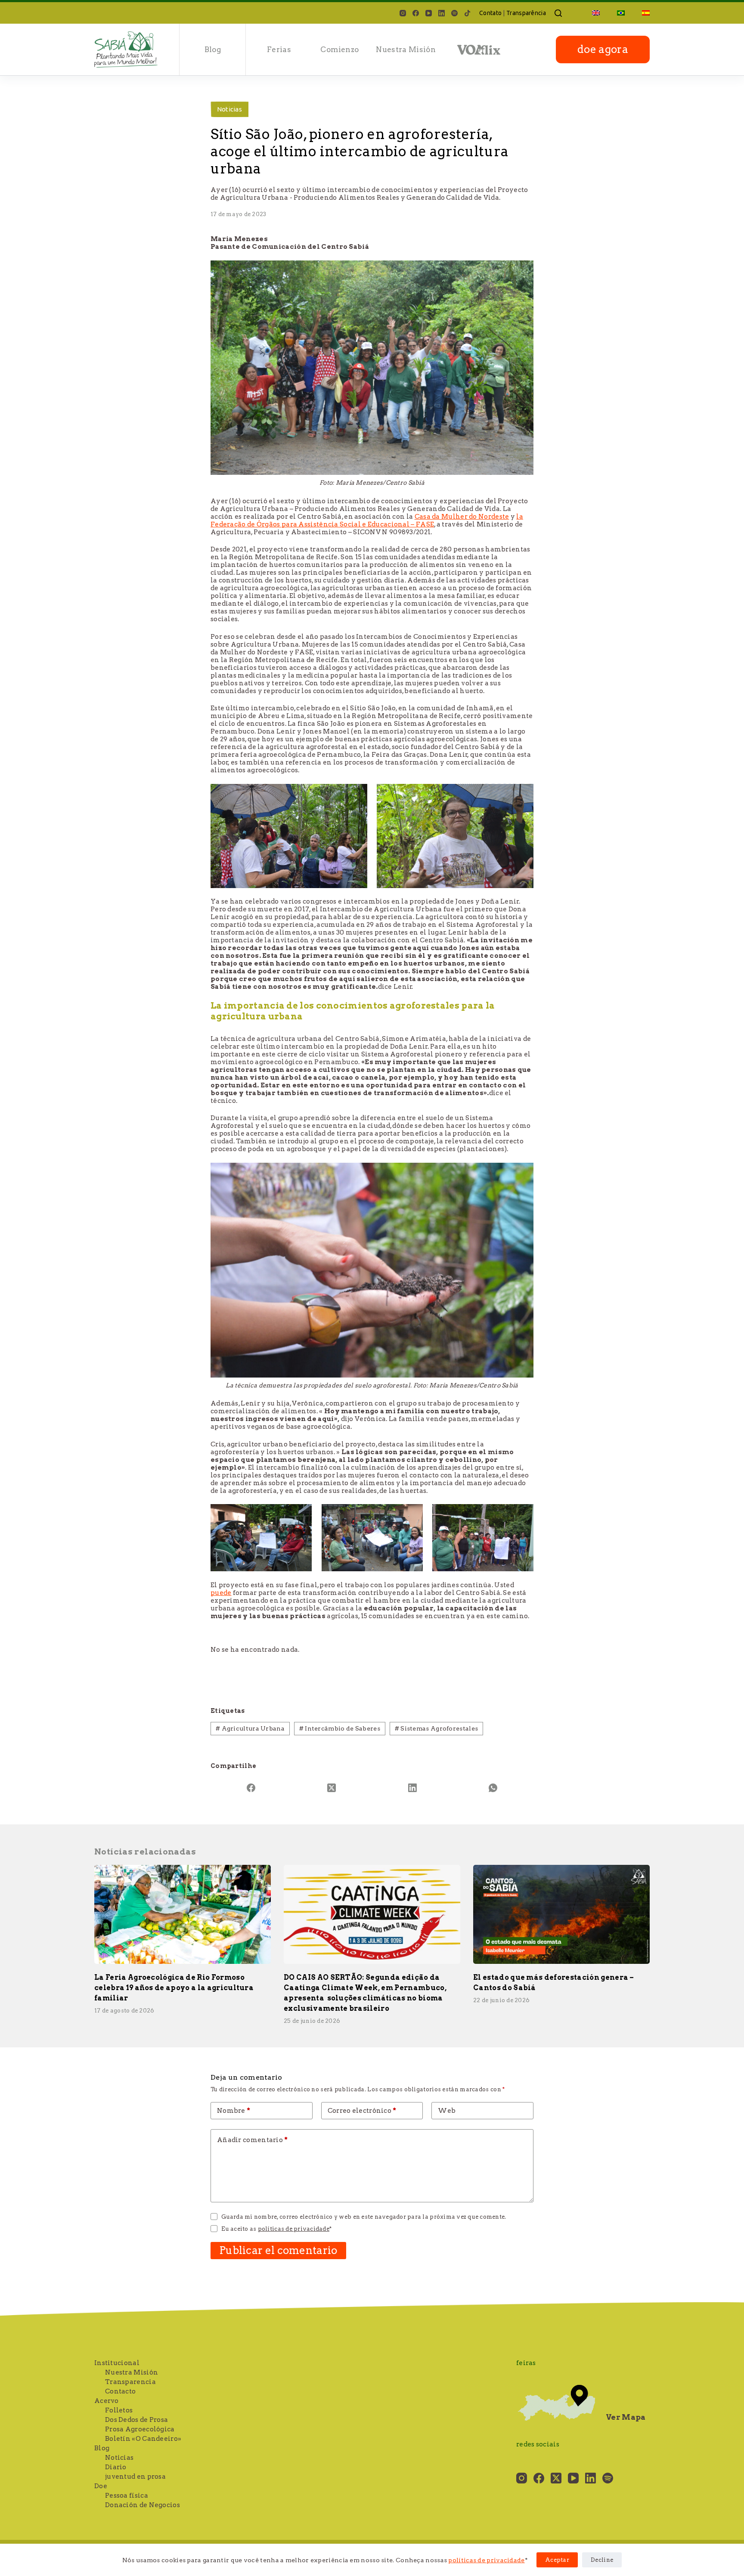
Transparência (526, 13)
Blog (213, 50)
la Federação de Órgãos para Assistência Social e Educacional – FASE (367, 520)
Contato (490, 13)
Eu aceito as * (276, 2229)
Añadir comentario (253, 2140)
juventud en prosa (135, 2477)
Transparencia (130, 2382)
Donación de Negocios (143, 2505)
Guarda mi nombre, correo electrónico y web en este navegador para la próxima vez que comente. (364, 2217)
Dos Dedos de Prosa (136, 2420)
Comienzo (339, 50)
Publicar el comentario (278, 2250)
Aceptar (557, 2560)
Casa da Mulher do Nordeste (462, 517)
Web (447, 2111)
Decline (602, 2560)
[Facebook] (416, 13)
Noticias (229, 109)
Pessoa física (127, 2495)
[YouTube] (429, 13)
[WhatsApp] (493, 1788)
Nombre (234, 2111)
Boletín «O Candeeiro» (143, 2439)
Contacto (120, 2391)
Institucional (117, 2363)
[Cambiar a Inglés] (596, 13)
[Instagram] (403, 13)
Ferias (279, 50)
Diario (116, 2467)
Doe (101, 2486)
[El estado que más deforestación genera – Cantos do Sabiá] (561, 1915)
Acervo (107, 2401)
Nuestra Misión (406, 50)
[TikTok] (467, 13)
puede (221, 1593)
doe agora (603, 49)
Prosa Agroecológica (140, 2429)
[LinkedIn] (442, 13)
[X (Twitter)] (332, 1788)
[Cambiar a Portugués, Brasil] (621, 13)
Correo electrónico (362, 2111)
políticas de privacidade (486, 2560)
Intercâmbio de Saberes (340, 1728)
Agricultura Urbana (250, 1728)
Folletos (119, 2410)
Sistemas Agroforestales (437, 1728)
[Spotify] (454, 13)
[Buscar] (558, 13)
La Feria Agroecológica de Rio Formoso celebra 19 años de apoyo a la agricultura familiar (174, 1988)
